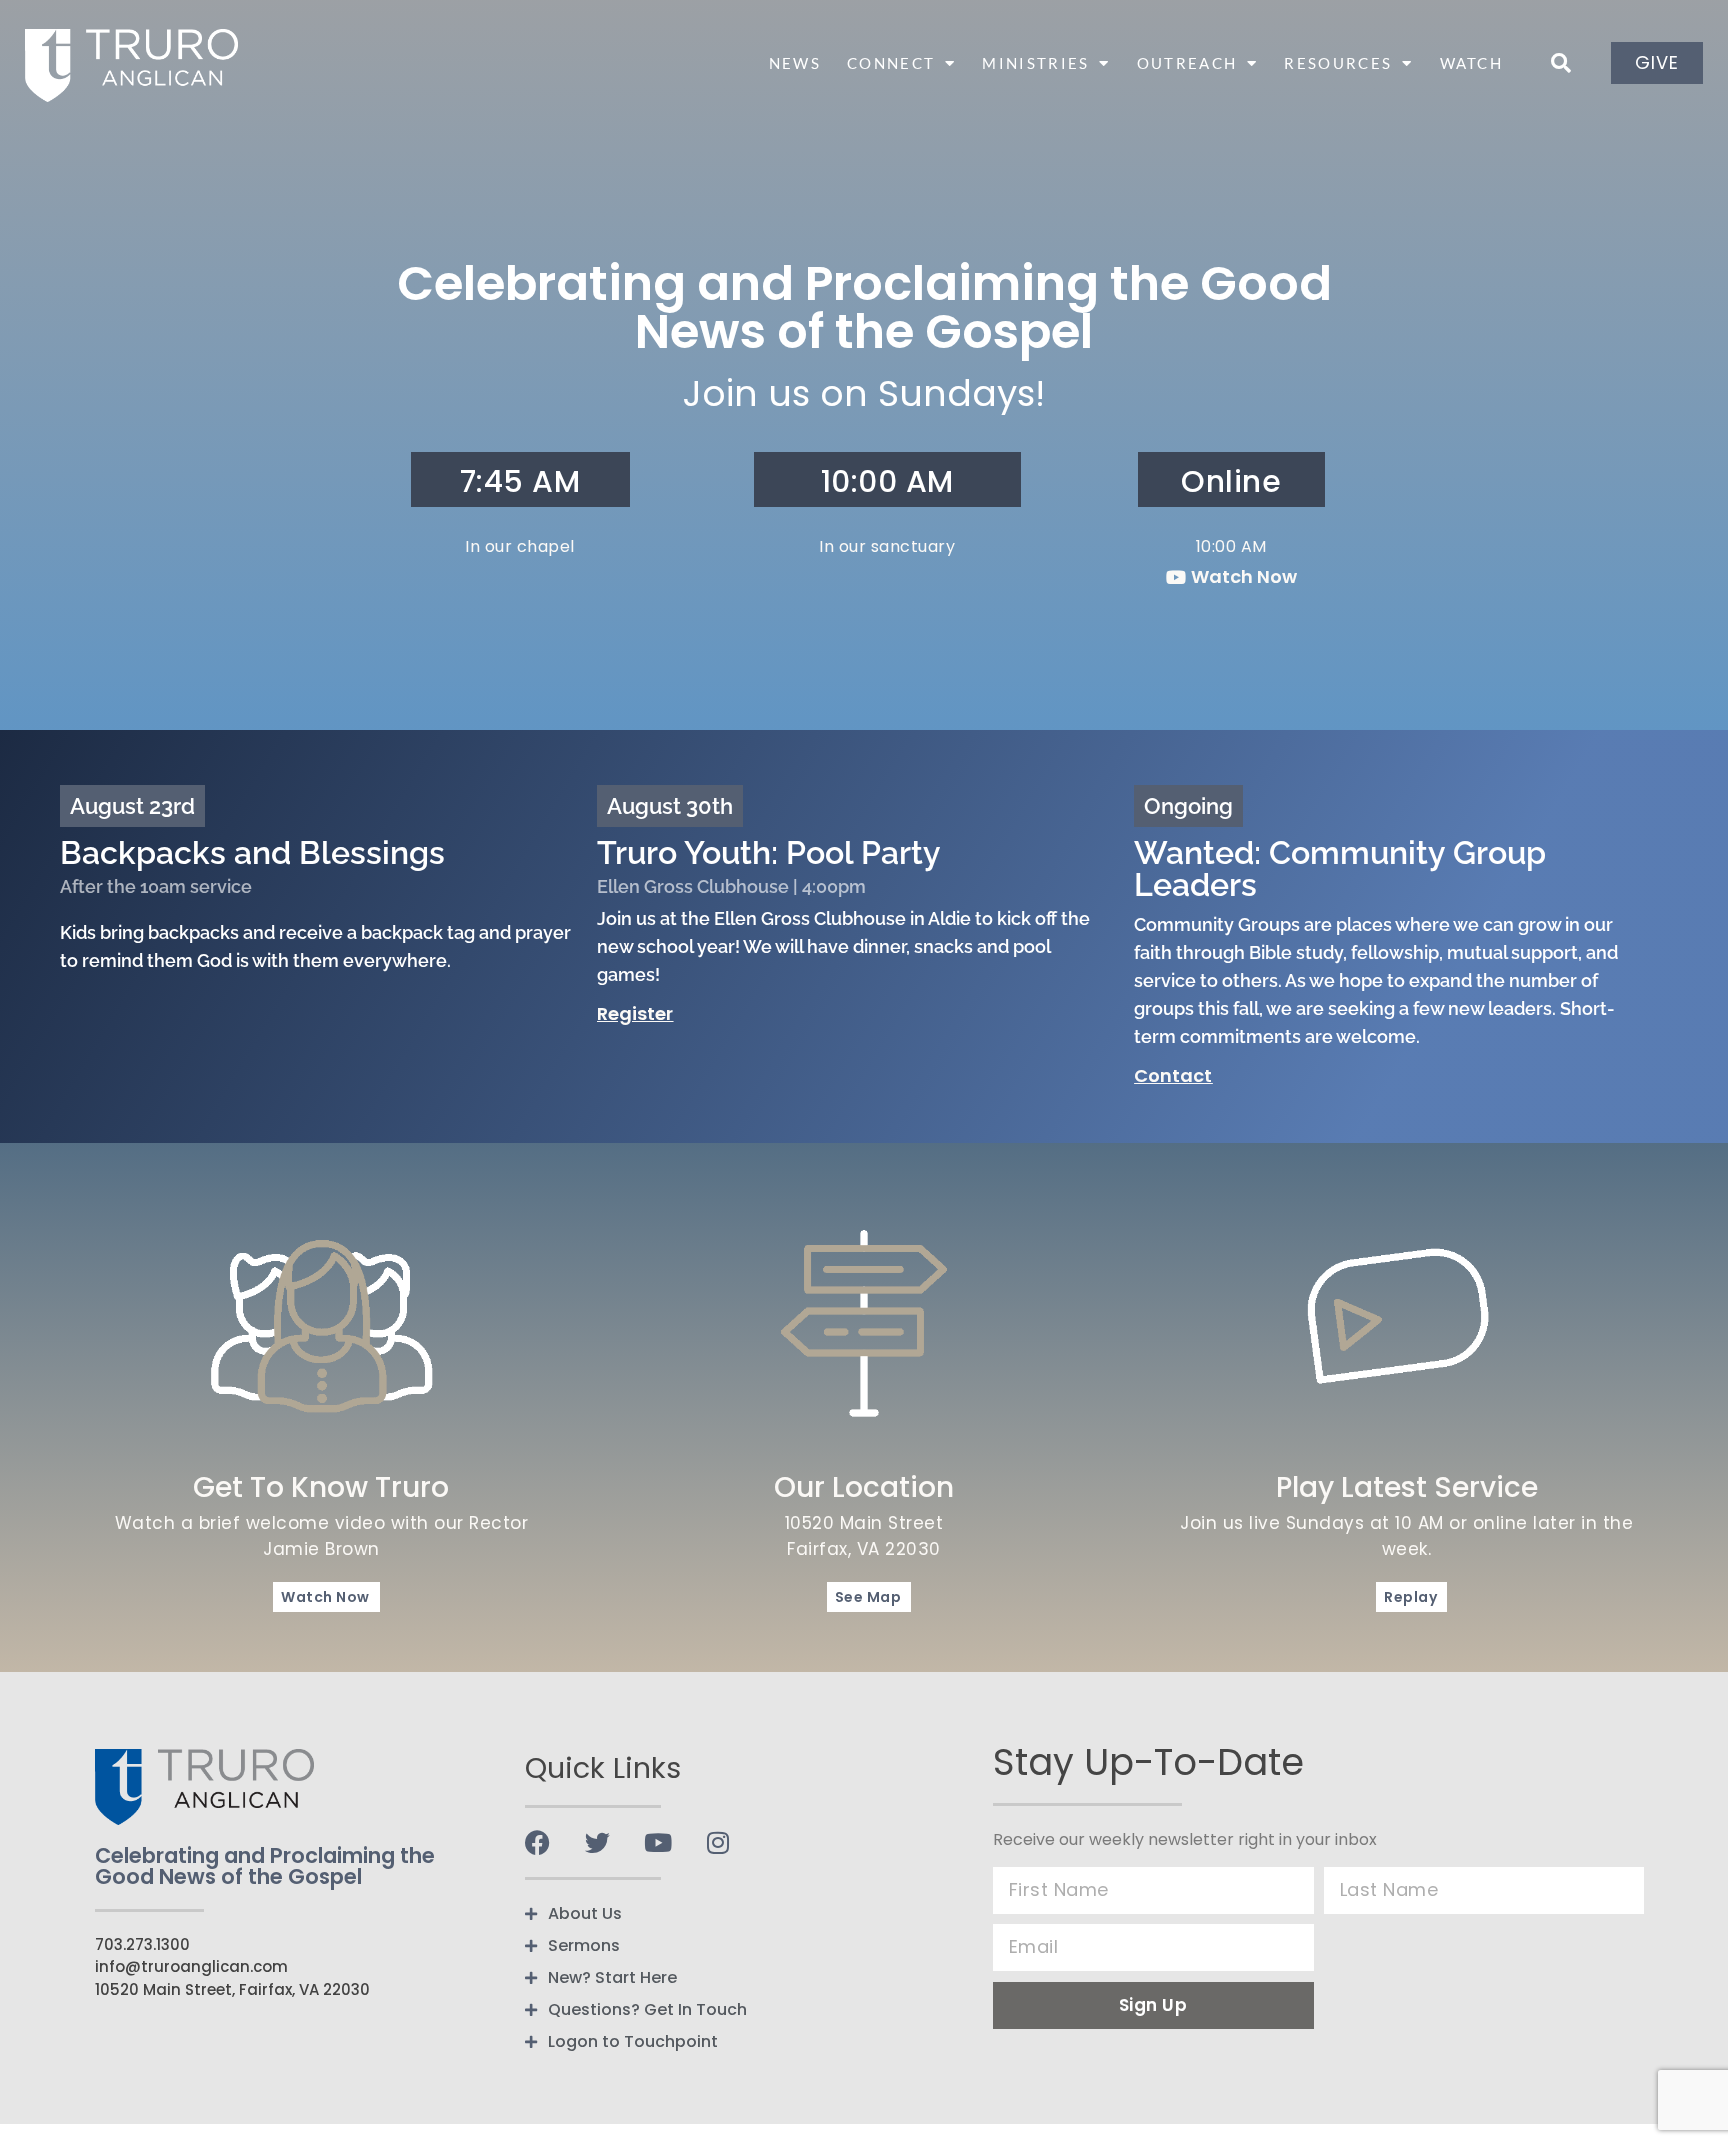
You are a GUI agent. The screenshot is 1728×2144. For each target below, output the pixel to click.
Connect (891, 63)
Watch (1472, 63)
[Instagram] (717, 1842)
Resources (1338, 63)
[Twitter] (597, 1842)
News (795, 63)
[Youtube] (657, 1842)
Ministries (1035, 63)
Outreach (1187, 63)
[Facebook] (537, 1842)
